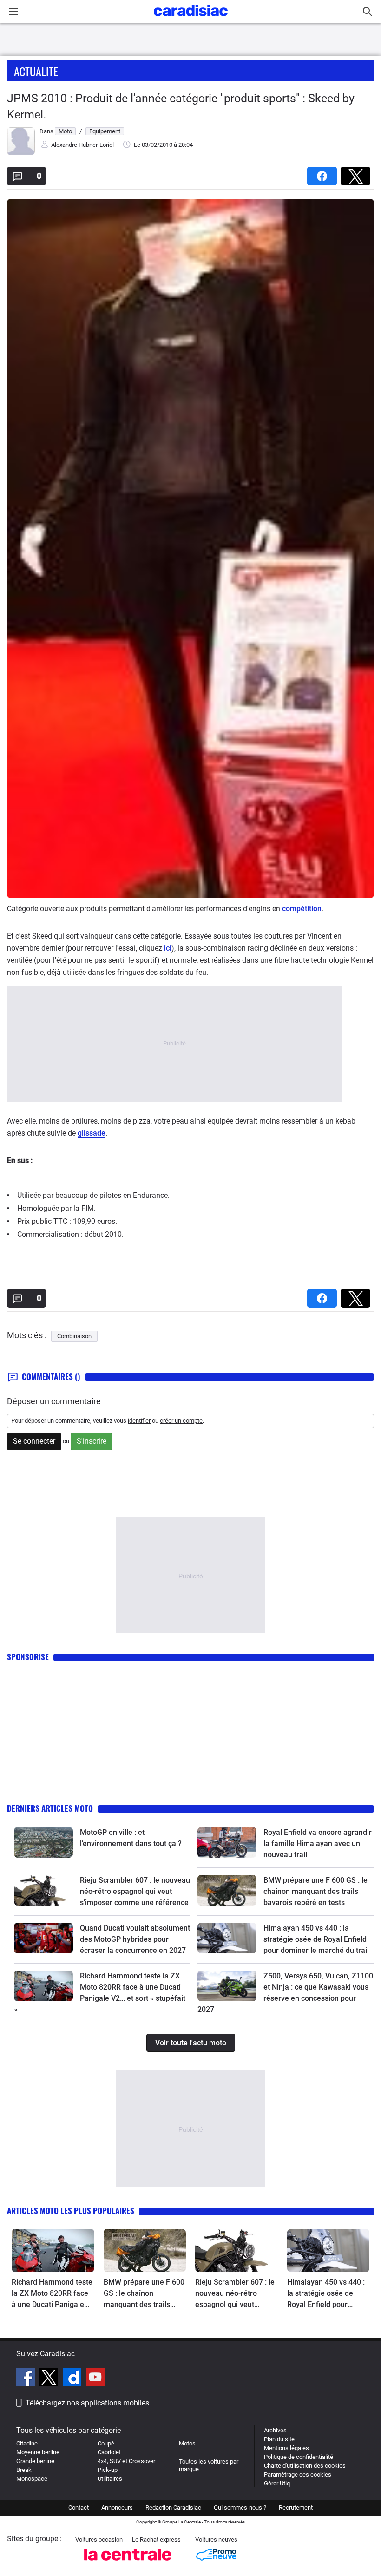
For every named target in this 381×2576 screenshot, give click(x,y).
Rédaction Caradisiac (173, 2507)
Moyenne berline (38, 2452)
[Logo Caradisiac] (191, 19)
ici (168, 948)
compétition (302, 909)
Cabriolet (109, 2452)
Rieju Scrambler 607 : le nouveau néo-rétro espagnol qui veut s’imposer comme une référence (135, 1891)
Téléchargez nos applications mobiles (87, 2403)
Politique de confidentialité (299, 2457)
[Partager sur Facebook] (324, 173)
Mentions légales (286, 2448)
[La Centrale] (128, 2563)
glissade (92, 1133)
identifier (139, 1421)
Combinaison (74, 1336)
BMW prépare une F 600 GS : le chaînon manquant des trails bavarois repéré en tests (315, 1891)
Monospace (32, 2479)
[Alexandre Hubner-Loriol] (21, 153)
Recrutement (296, 2507)
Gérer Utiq (277, 2483)
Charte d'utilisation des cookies (305, 2466)
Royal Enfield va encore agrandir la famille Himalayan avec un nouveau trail (318, 1843)
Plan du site (279, 2439)
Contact (79, 2507)
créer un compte (181, 1421)
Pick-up (108, 2470)
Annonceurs (117, 2507)
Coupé (106, 2443)
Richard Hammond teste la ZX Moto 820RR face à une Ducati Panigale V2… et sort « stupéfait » (52, 2294)
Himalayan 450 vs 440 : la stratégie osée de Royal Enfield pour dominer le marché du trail (316, 1939)
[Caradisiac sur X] (50, 2379)
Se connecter (34, 1441)
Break (24, 2470)
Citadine (27, 2443)
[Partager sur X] (357, 173)
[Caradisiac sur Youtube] (95, 2379)
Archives (275, 2430)
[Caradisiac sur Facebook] (27, 2379)
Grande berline (35, 2461)
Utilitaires (110, 2479)
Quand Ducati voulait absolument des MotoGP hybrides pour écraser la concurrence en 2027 (135, 1939)
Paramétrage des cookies (298, 2474)
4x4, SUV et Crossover (126, 2461)
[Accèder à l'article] (43, 1842)
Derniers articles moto (50, 1808)
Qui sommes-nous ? (240, 2507)
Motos (187, 2443)
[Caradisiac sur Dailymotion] (73, 2379)
